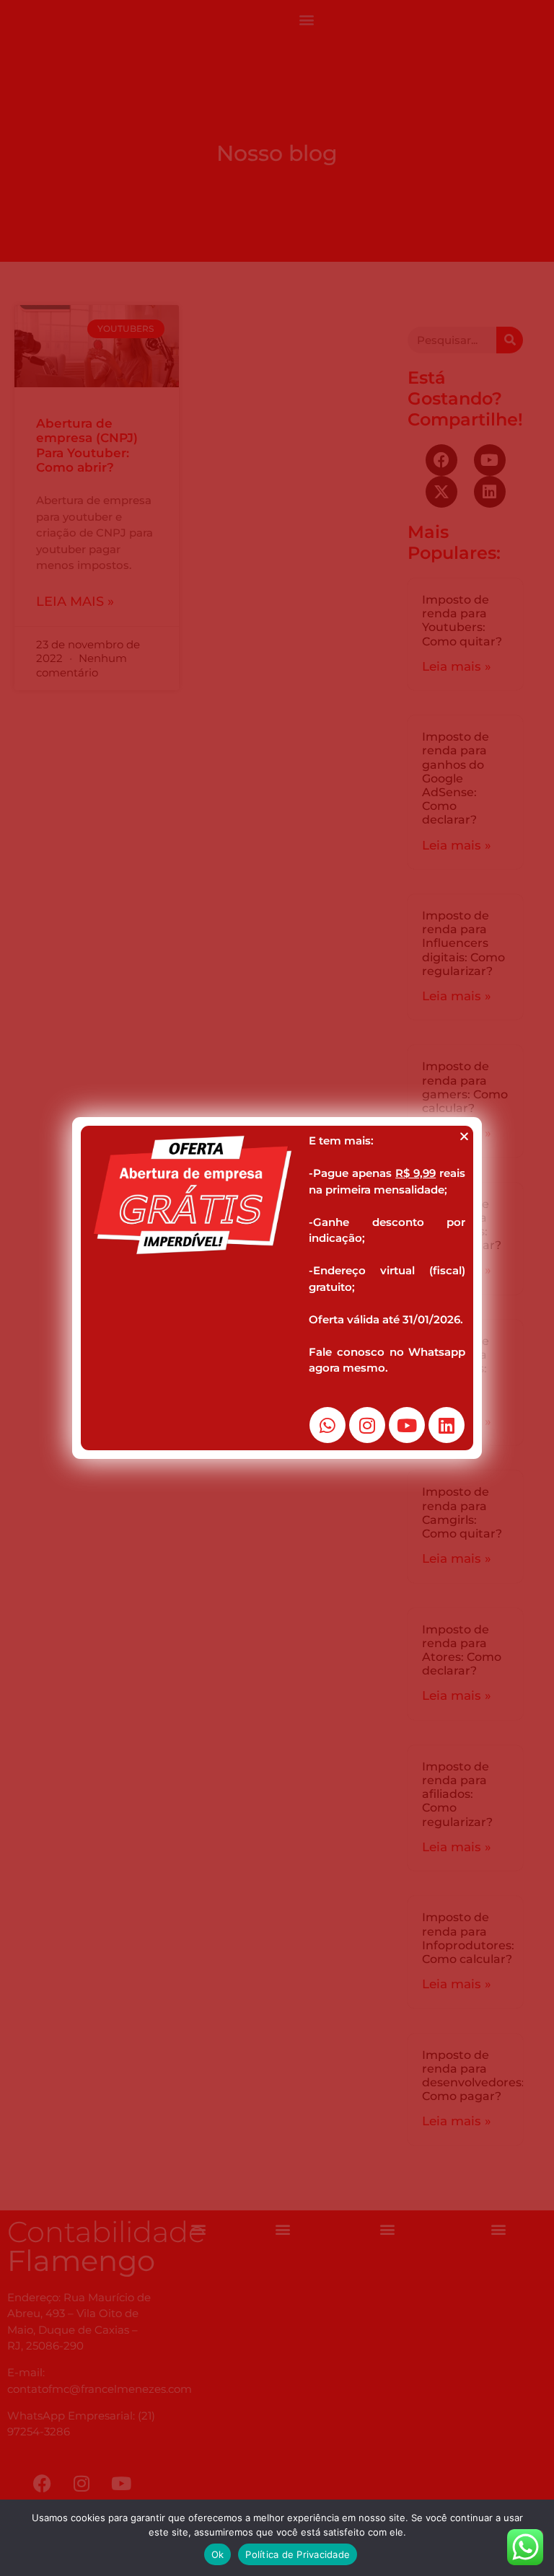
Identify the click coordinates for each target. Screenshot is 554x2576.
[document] (277, 1288)
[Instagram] (367, 1425)
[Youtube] (407, 1425)
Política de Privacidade (298, 2554)
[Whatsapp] (327, 1425)
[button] (464, 1136)
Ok (218, 2554)
